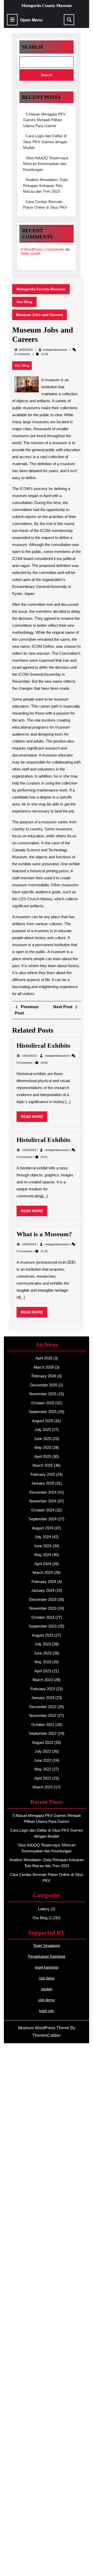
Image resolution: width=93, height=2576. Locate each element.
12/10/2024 (29, 1150)
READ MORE (34, 1118)
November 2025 (43, 1394)
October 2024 (43, 1510)
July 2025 (43, 1430)
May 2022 (43, 1769)
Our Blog (24, 302)
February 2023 (43, 1689)
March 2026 (44, 1367)
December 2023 (43, 1599)
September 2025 (43, 1412)
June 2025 (43, 1439)
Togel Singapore (47, 1945)
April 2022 (43, 1778)
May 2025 (43, 1447)
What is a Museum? (44, 1234)
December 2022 (43, 1707)
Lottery (44, 1909)
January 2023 (43, 1698)
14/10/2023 (29, 1056)
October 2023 (43, 1617)
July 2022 (43, 1751)
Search (33, 47)
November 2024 (43, 1501)
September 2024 (43, 1519)
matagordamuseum (55, 350)
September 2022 (43, 1733)
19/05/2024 (29, 1244)
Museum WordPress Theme (44, 2028)
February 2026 (44, 1376)
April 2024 (43, 1564)
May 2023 (43, 1662)
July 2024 (43, 1537)
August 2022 (43, 1742)
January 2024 (43, 1590)
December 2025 (44, 1385)
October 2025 (43, 1403)
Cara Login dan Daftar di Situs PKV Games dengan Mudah (45, 142)
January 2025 (43, 1483)
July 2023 (43, 1644)
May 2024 (43, 1555)
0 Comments (25, 1063)
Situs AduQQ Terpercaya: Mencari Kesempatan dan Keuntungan (46, 164)
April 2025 (43, 1456)
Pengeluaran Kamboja (47, 1956)
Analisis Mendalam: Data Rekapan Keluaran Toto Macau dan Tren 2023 (45, 185)
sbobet (47, 1989)
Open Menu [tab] (31, 20)
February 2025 (43, 1474)
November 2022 (43, 1715)
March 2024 (43, 1573)
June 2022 (43, 1760)
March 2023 (43, 1680)
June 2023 (43, 1653)
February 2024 (44, 1582)
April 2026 (44, 1358)
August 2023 (43, 1635)
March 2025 (43, 1465)
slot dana (47, 1978)
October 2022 (43, 1725)
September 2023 (43, 1626)
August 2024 (43, 1528)
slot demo (47, 2000)
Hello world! (30, 253)
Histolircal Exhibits (44, 1045)
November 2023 (43, 1608)
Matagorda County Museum (47, 6)
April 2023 (43, 1671)
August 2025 (43, 1421)
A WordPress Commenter (42, 249)
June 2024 (43, 1546)
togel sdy (47, 2011)
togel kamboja (47, 1967)
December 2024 (43, 1492)
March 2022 (43, 1787)
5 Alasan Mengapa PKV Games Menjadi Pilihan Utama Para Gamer (44, 120)
